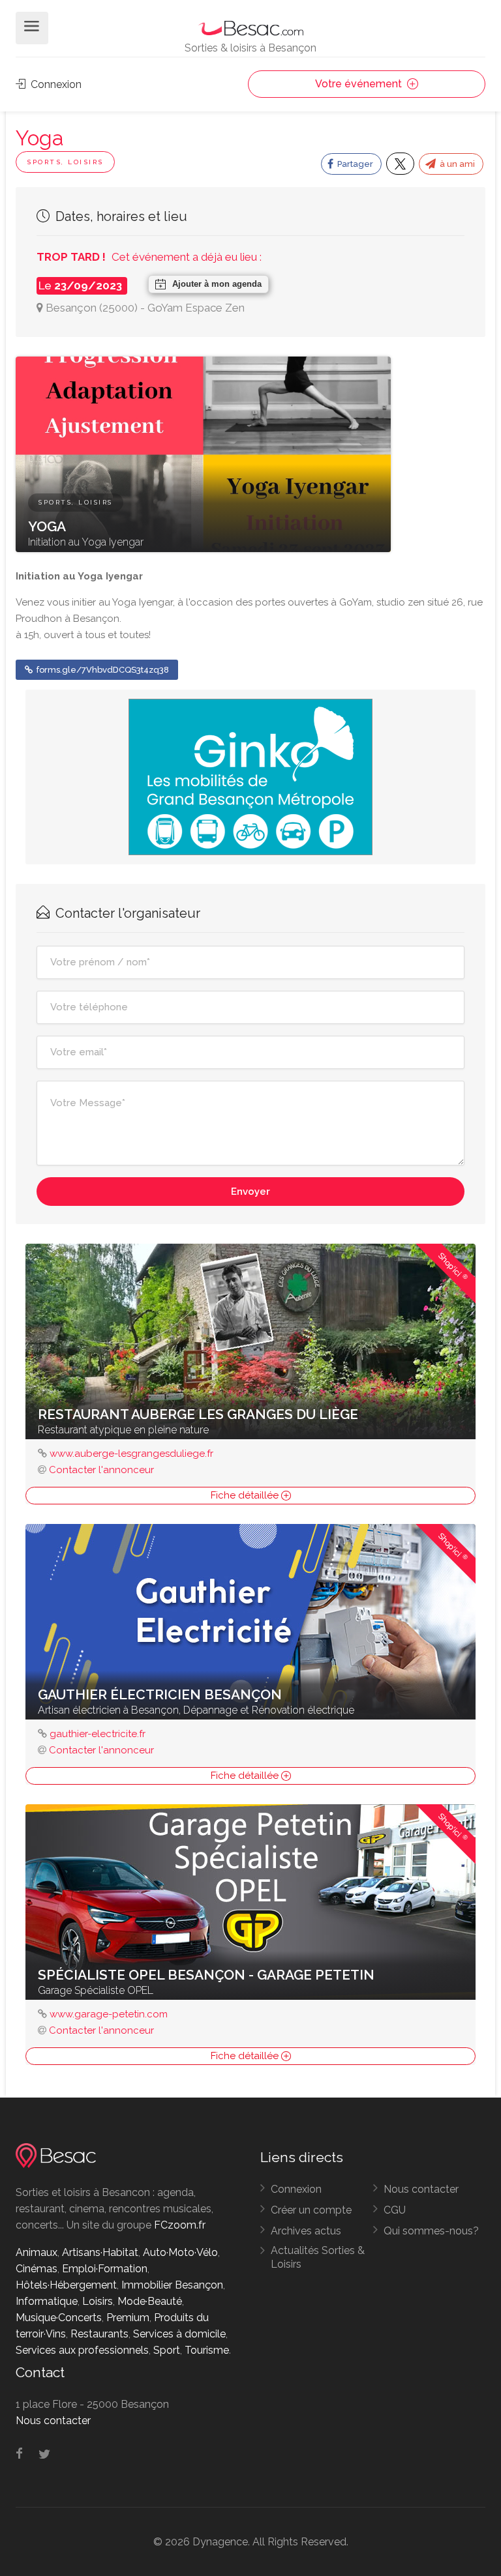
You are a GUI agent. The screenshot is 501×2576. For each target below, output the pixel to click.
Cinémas (37, 2269)
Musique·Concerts (59, 2318)
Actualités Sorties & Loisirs (318, 2257)
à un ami (456, 164)
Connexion (55, 84)
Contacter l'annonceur (101, 1470)
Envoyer (250, 1192)
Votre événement (360, 84)
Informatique (47, 2301)
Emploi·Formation (105, 2269)
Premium (128, 2318)
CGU (395, 2210)
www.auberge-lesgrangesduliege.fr (131, 1454)
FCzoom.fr (180, 2225)
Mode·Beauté (150, 2301)
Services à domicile (179, 2334)
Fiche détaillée (246, 1495)
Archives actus (306, 2231)
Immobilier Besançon (172, 2285)
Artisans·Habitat (100, 2252)
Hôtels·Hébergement (66, 2285)
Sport (167, 2350)
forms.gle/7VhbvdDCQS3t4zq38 (102, 670)
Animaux (37, 2252)
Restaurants (99, 2334)
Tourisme (207, 2350)
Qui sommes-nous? (431, 2231)
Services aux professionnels (82, 2350)
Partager (354, 164)
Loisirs (98, 2301)
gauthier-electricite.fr (98, 1734)
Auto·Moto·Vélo (180, 2252)
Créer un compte (311, 2210)
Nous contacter (421, 2189)
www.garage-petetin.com (109, 2014)
